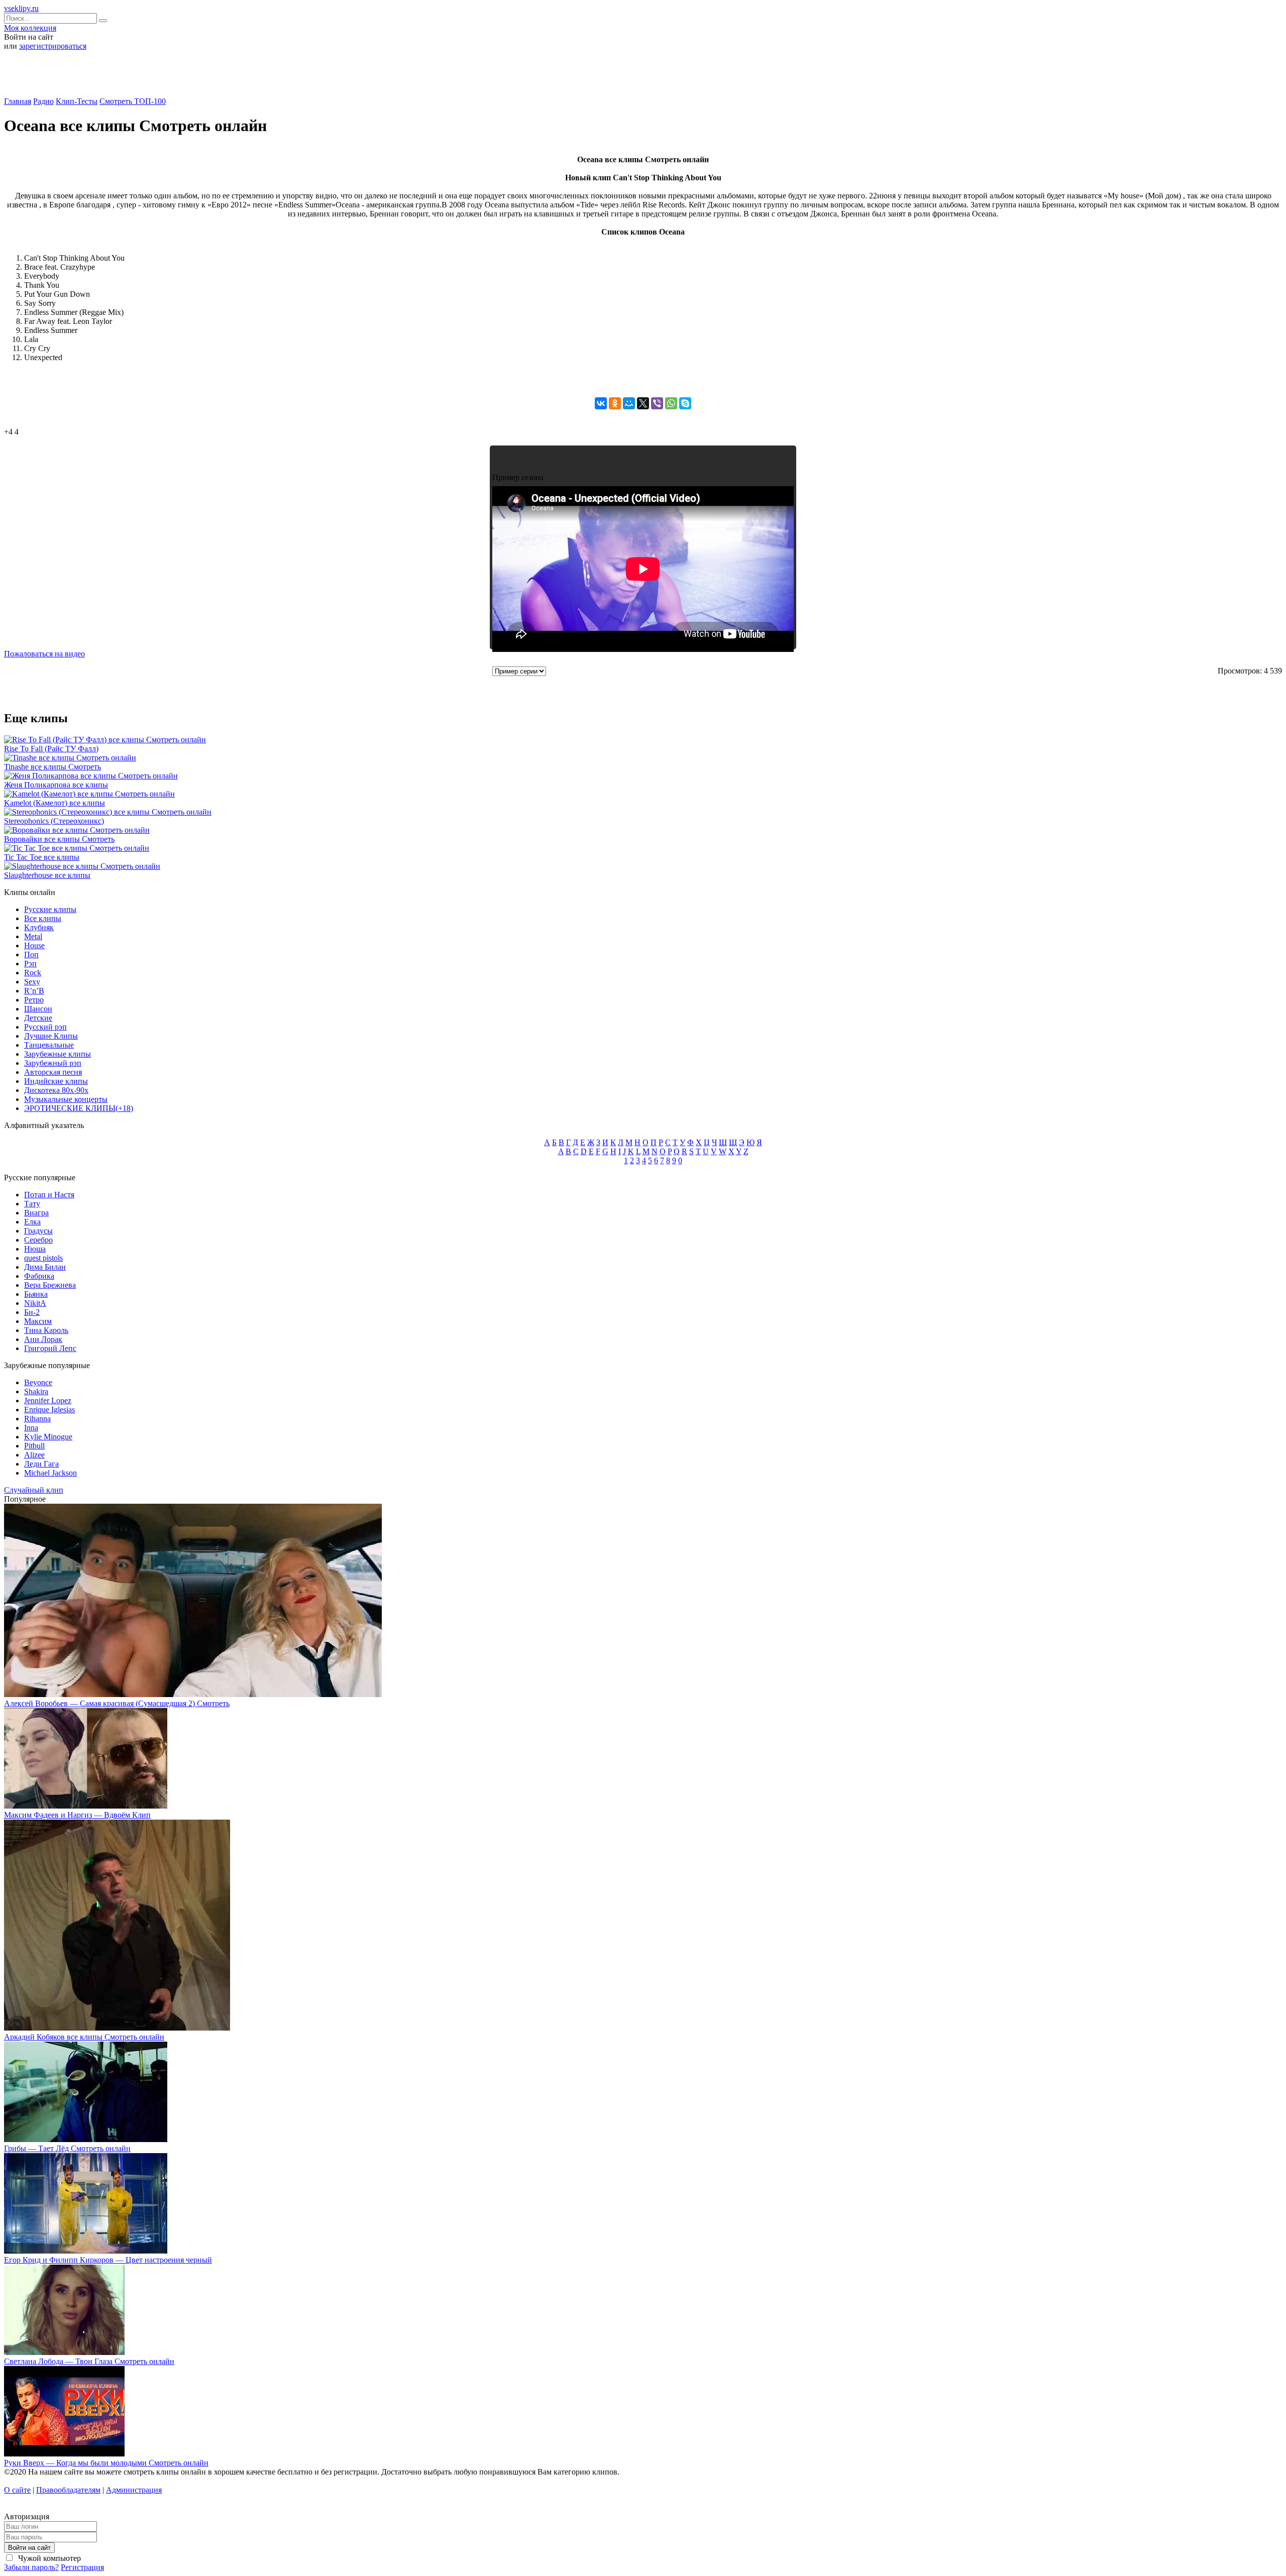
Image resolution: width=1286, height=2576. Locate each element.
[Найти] (103, 21)
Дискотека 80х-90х (56, 1090)
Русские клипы (50, 909)
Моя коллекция (30, 28)
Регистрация (82, 2567)
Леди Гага (41, 1464)
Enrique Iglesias (49, 1410)
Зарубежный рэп (53, 1063)
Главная (18, 101)
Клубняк (39, 927)
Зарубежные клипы (58, 1054)
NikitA (35, 1303)
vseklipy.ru (21, 8)
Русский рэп (45, 1027)
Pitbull (34, 1446)
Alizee (34, 1455)
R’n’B (34, 991)
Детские (38, 1018)
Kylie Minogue (48, 1437)
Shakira (36, 1391)
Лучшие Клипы (51, 1036)
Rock (33, 973)
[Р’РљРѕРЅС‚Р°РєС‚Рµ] (601, 403)
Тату (32, 1204)
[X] (643, 403)
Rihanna (37, 1419)
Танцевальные (49, 1045)
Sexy (32, 982)
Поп (31, 955)
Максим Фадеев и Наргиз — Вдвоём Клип (77, 1815)
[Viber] (657, 403)
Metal (33, 936)
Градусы (38, 1231)
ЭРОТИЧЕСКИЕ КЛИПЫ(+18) (79, 1108)
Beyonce (38, 1382)
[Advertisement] (643, 77)
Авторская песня (53, 1072)
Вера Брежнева (50, 1285)
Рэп (30, 964)
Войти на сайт (29, 2548)
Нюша (35, 1249)
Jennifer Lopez (48, 1401)
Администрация (134, 2490)
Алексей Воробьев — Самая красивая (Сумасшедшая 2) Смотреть (117, 1703)
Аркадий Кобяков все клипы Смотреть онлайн (84, 2037)
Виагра (36, 1213)
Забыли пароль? (31, 2567)
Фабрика (39, 1276)
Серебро (38, 1240)
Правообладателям (68, 2490)
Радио (43, 101)
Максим (38, 1321)
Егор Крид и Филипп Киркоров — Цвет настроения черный (108, 2260)
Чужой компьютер (48, 2558)
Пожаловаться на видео (44, 654)
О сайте (17, 2490)
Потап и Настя (49, 1195)
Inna (31, 1428)
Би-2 (32, 1312)
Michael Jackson (50, 1473)
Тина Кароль (46, 1330)
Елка (32, 1222)
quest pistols (43, 1258)
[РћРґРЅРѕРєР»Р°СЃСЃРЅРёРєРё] (615, 403)
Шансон (38, 1009)
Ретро (34, 1000)
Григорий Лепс (50, 1348)
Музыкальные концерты (66, 1099)
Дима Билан (45, 1267)
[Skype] (685, 403)
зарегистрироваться (53, 46)
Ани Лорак (43, 1339)
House (34, 945)
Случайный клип (34, 1490)
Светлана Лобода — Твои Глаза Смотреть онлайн (89, 2361)
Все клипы (43, 918)
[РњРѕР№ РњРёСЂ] (629, 403)
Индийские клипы (56, 1081)
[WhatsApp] (671, 403)
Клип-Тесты (77, 101)
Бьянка (36, 1294)
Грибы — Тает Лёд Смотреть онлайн (67, 2148)
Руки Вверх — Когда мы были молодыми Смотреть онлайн (106, 2463)
